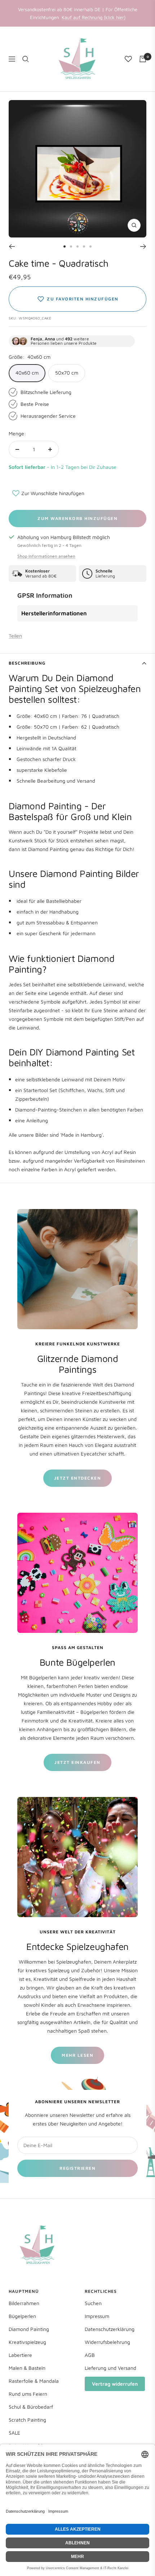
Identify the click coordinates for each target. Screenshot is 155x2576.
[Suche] (26, 59)
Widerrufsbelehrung (107, 2342)
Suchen (93, 2303)
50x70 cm (67, 373)
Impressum (97, 2316)
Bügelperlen (22, 2316)
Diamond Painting (29, 2329)
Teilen (15, 636)
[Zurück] (12, 246)
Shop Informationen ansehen (46, 556)
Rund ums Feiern (28, 2394)
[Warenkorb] (143, 59)
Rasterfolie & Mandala (34, 2381)
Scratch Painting (27, 2420)
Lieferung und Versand (110, 2368)
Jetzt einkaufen (77, 1762)
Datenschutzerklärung (110, 2329)
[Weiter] (143, 246)
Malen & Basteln (27, 2368)
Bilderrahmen (24, 2303)
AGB (90, 2355)
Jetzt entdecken (78, 1478)
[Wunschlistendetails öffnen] (128, 59)
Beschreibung (27, 663)
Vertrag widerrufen (115, 2384)
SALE (14, 2433)
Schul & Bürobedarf (31, 2407)
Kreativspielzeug (27, 2342)
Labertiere (20, 2355)
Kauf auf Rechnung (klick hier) (94, 17)
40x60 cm (27, 373)
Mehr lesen (77, 2055)
